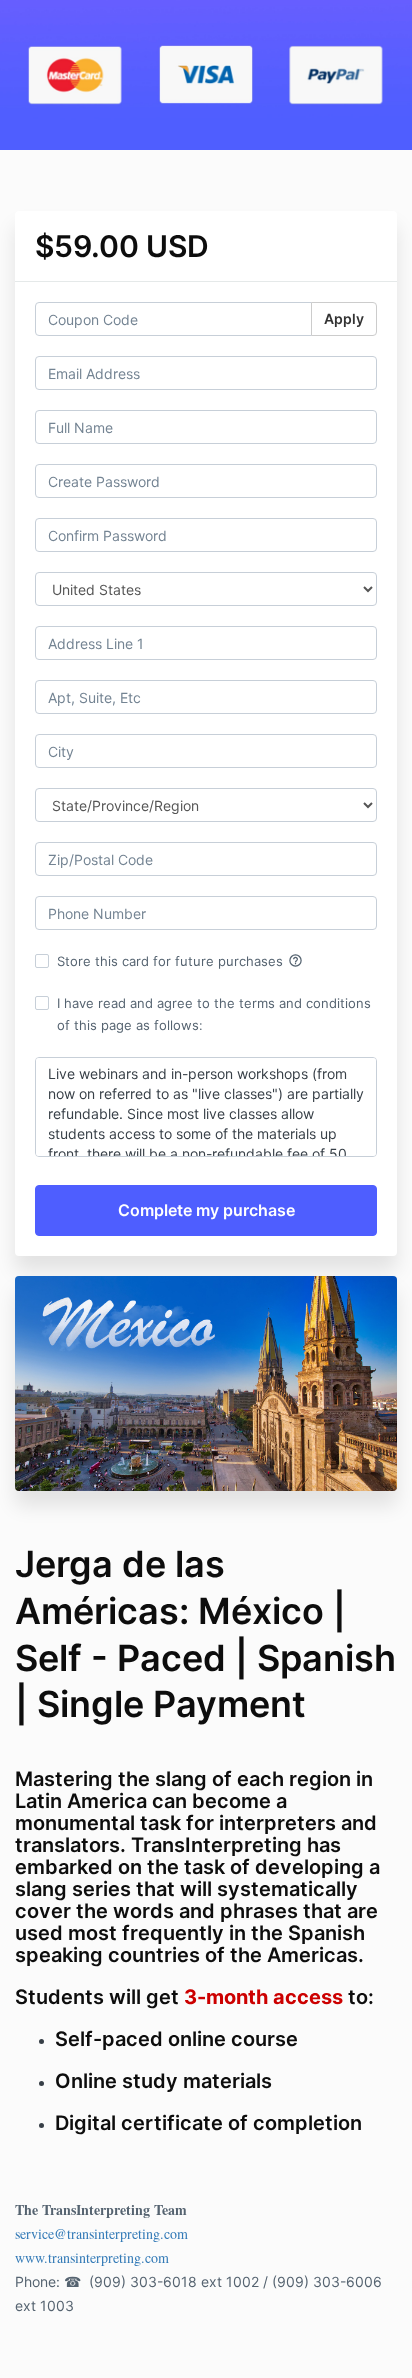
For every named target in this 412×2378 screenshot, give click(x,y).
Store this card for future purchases (180, 961)
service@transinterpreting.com (101, 2233)
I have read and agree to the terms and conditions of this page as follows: (214, 1014)
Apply (344, 318)
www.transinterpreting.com (92, 2257)
